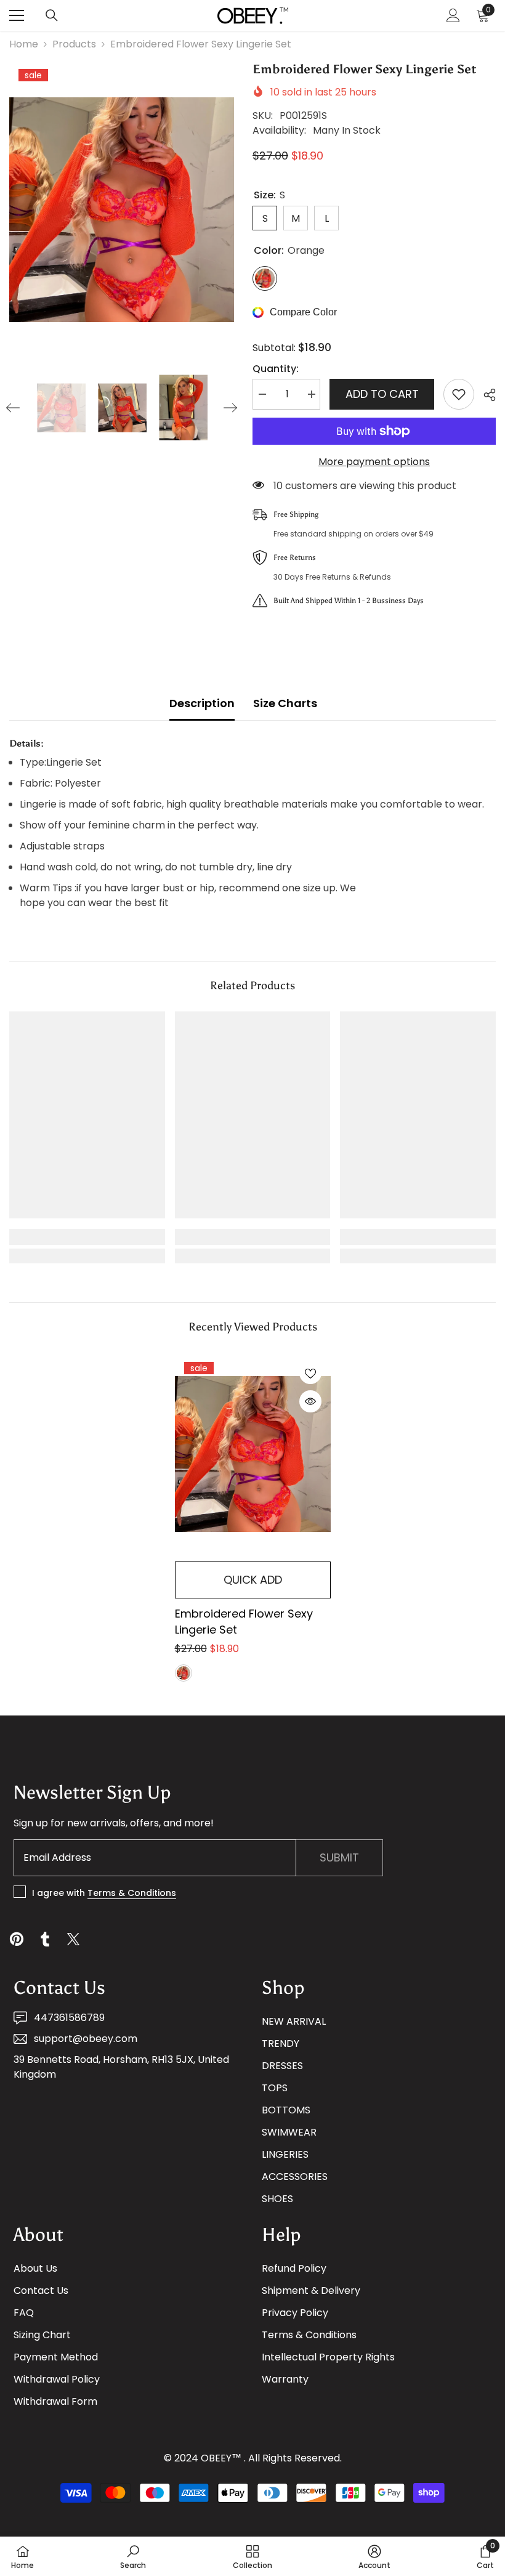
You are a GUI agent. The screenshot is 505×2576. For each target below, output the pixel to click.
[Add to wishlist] (459, 394)
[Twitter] (73, 1939)
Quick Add (253, 1580)
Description (202, 703)
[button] (13, 408)
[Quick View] (310, 1401)
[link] (87, 1237)
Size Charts (285, 703)
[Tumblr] (45, 1939)
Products (74, 44)
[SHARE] (485, 395)
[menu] (17, 15)
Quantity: (276, 369)
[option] (122, 210)
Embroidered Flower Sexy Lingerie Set (244, 1622)
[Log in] (453, 15)
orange (184, 1673)
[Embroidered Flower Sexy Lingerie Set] (253, 1454)
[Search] (52, 15)
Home (24, 44)
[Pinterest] (17, 1939)
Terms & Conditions (132, 1893)
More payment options (374, 462)
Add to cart (382, 394)
